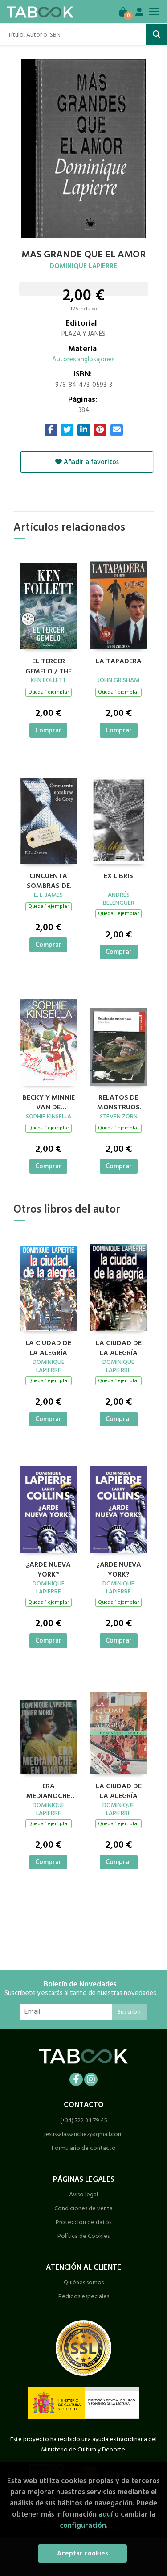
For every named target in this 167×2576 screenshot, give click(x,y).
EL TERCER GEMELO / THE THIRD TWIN (49, 665)
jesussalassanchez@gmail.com (83, 2134)
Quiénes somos (84, 2282)
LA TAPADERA (119, 661)
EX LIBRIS (118, 876)
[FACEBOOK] (76, 2079)
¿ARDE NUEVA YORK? (48, 1568)
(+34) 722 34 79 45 (84, 2120)
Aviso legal (83, 2194)
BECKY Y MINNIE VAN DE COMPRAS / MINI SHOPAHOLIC (49, 1101)
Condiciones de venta (83, 2208)
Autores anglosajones (83, 359)
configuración (83, 2525)
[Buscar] (156, 34)
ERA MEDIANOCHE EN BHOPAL (48, 1790)
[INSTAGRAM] (91, 2079)
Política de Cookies (83, 2236)
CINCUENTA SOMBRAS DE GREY (48, 880)
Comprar (48, 730)
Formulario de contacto (84, 2148)
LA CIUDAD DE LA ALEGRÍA (48, 1347)
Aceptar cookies (83, 2553)
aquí (106, 2514)
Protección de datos (83, 2222)
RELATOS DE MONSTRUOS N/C (118, 1101)
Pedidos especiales (84, 2296)
